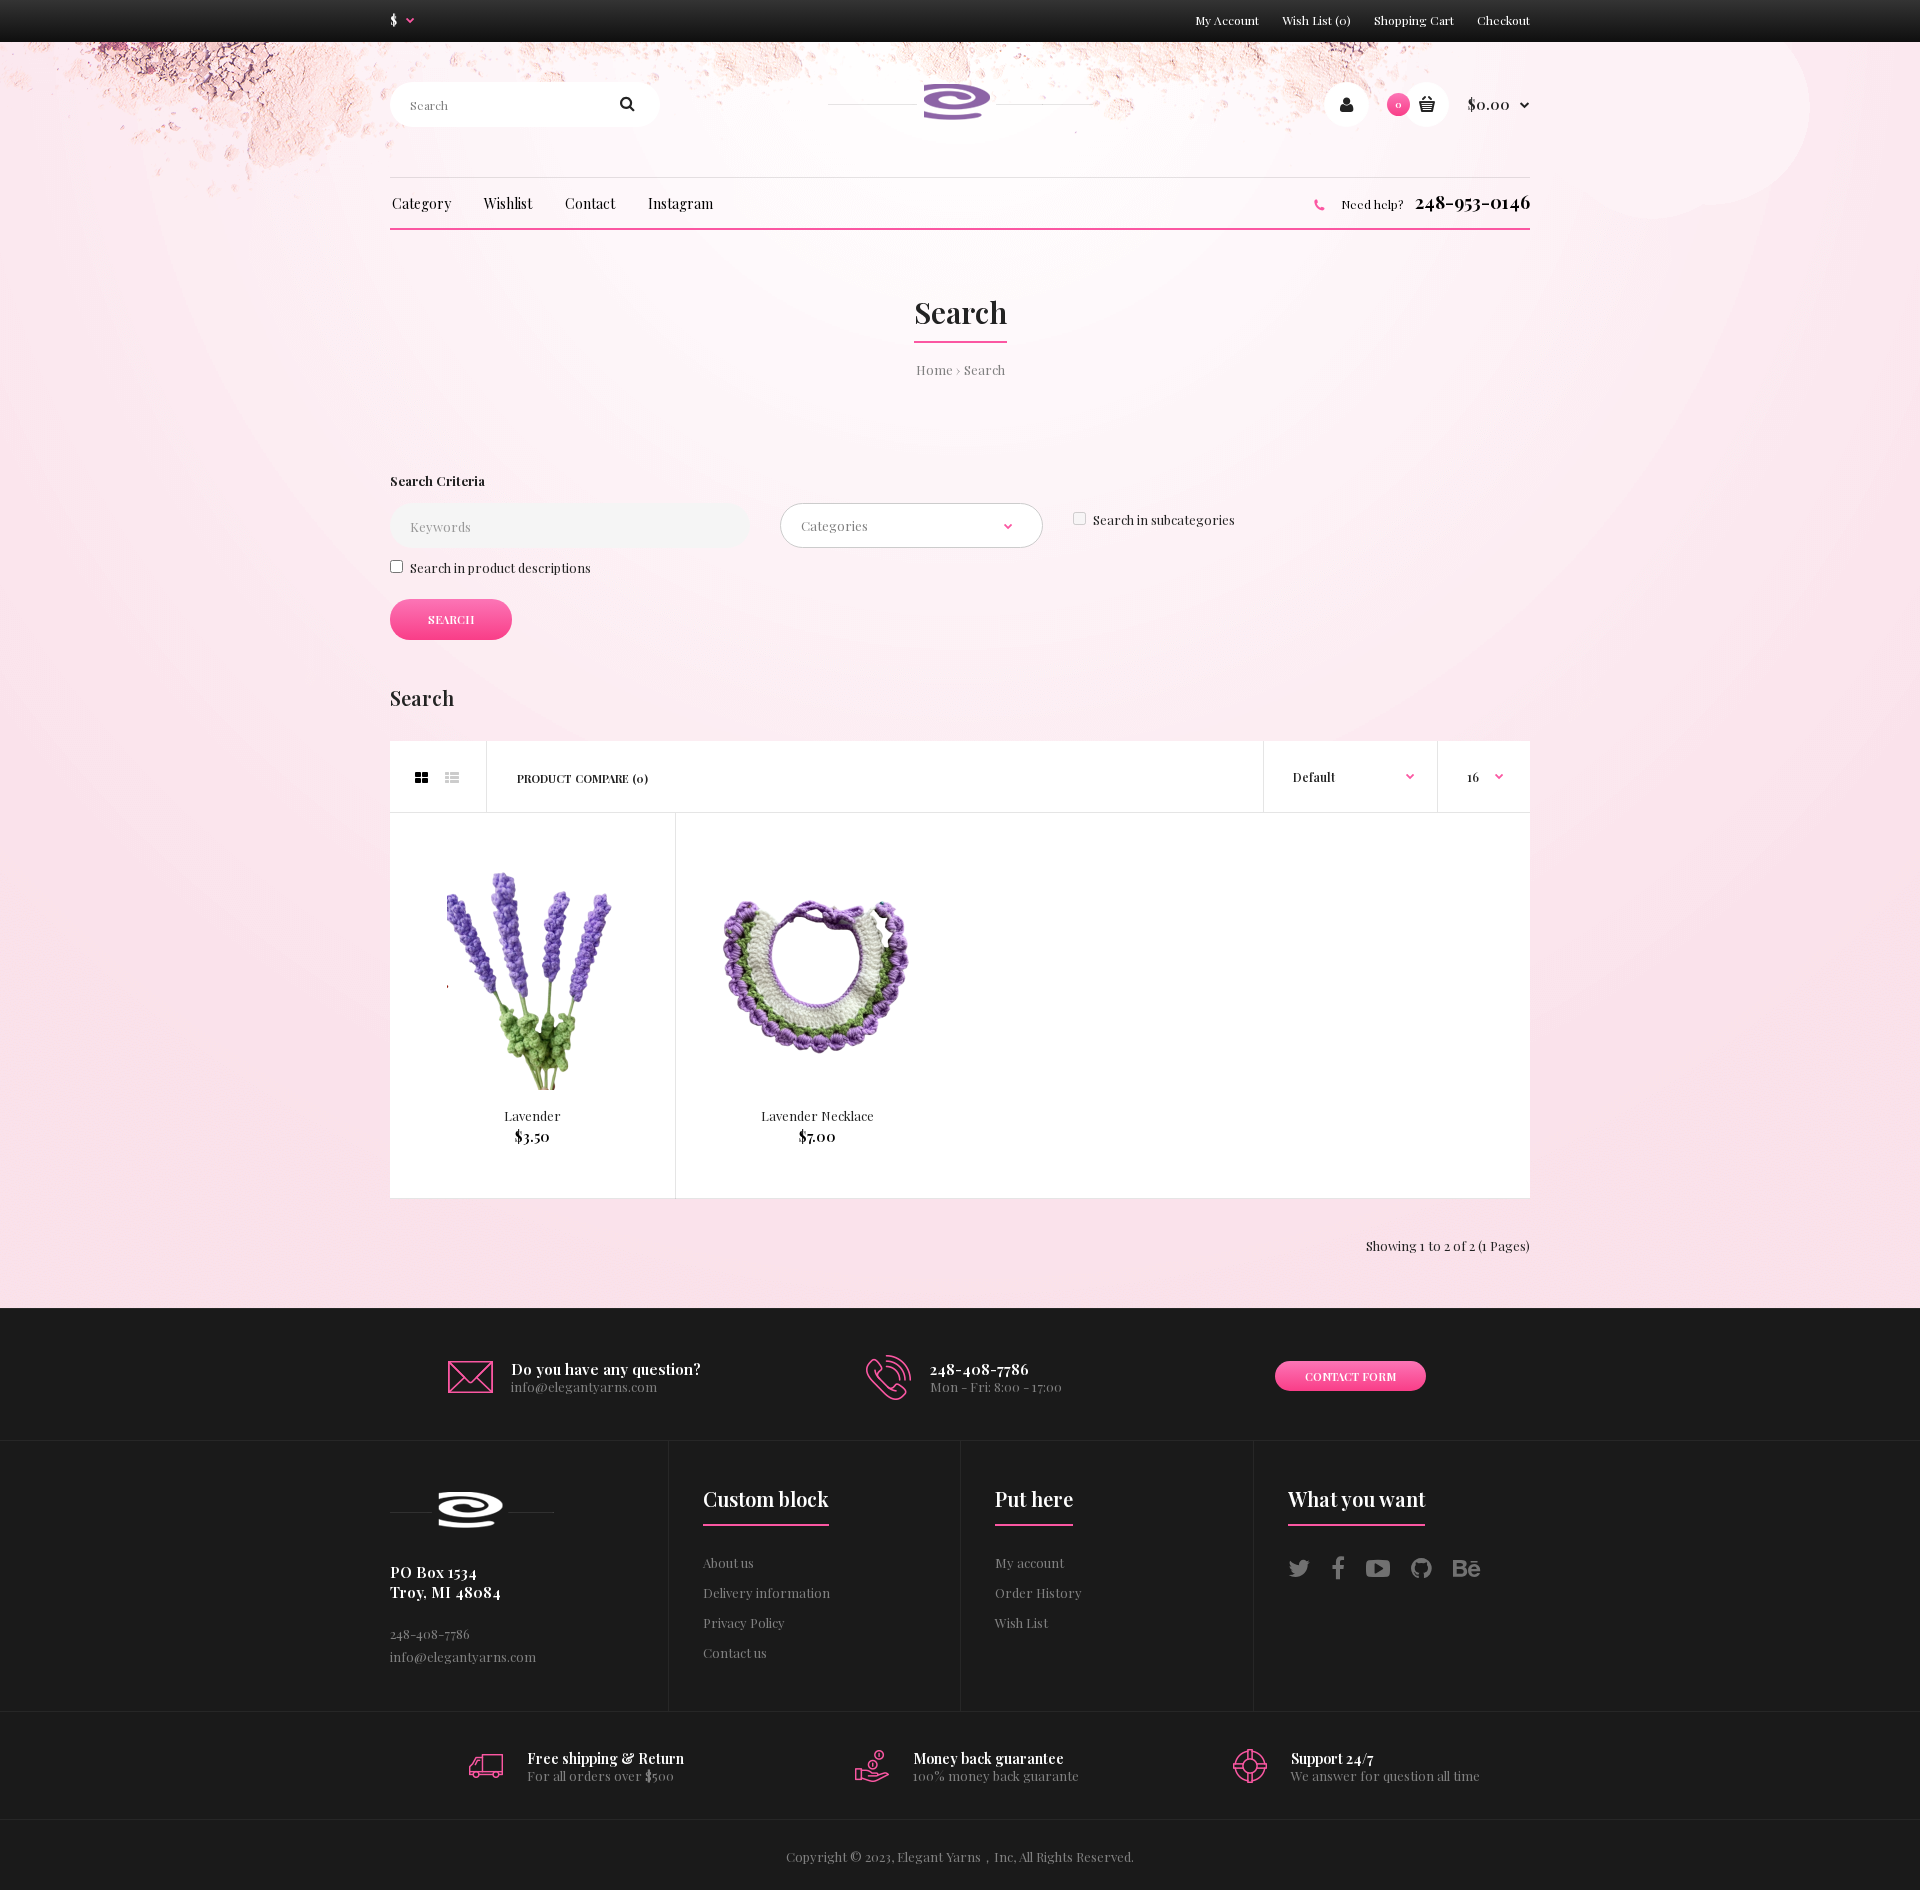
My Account (1227, 20)
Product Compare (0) (582, 778)
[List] (452, 778)
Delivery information (766, 1592)
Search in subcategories (1164, 519)
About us (728, 1562)
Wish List (1021, 1622)
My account (1029, 1562)
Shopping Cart (1414, 20)
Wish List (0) (1316, 20)
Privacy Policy (744, 1622)
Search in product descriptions (500, 567)
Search (984, 369)
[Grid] (421, 778)
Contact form (1350, 1376)
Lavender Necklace (817, 1115)
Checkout (1503, 20)
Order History (1038, 1592)
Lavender (532, 1115)
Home (934, 369)
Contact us (735, 1652)
